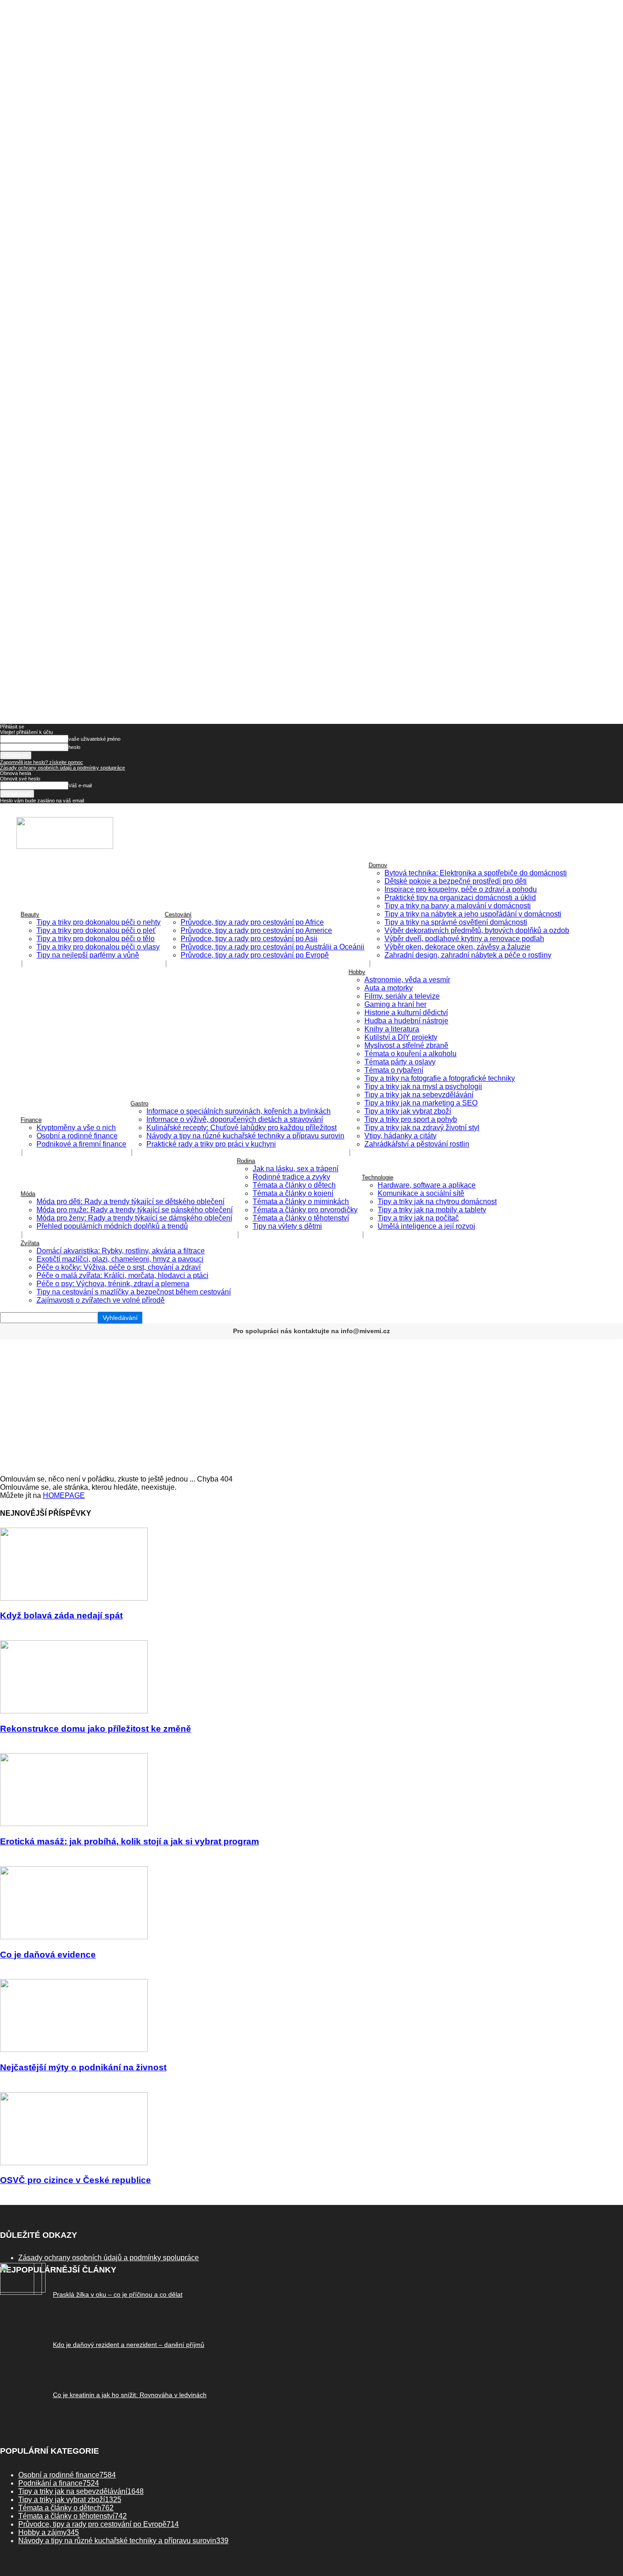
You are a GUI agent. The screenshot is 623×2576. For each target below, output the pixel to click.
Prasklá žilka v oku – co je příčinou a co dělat (118, 2294)
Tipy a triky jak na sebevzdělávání (419, 1095)
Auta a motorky (389, 988)
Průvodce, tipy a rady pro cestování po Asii (249, 939)
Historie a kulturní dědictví (406, 1013)
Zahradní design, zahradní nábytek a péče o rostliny (468, 955)
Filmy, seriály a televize (402, 996)
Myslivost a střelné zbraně (406, 1045)
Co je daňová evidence (48, 1955)
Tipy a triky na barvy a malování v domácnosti (458, 906)
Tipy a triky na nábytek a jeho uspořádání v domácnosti (473, 914)
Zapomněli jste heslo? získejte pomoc (42, 762)
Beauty (30, 914)
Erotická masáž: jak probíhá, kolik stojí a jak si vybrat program (130, 1841)
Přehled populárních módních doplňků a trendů (112, 1226)
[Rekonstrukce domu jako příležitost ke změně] (74, 1711)
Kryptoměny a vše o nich (76, 1128)
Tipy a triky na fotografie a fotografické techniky (440, 1078)
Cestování (178, 914)
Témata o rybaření (394, 1070)
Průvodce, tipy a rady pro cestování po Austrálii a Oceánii (273, 947)
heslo (74, 747)
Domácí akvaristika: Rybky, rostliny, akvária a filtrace (121, 1251)
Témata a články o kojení (293, 1193)
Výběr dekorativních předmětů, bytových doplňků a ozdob (477, 930)
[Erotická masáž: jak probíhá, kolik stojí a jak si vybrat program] (74, 1824)
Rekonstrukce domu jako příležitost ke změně (96, 1729)
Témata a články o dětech (294, 1185)
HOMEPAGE (64, 1495)
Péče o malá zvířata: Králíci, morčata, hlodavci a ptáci (122, 1275)
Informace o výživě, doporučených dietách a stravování (235, 1119)
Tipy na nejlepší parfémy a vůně (88, 955)
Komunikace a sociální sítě (421, 1193)
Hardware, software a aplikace (427, 1185)
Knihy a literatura (392, 1029)
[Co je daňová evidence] (74, 1937)
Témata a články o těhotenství (301, 1218)
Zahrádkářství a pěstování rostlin (417, 1144)
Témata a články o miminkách (301, 1202)
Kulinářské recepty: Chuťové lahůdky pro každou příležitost (241, 1128)
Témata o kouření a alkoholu (410, 1054)
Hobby (357, 972)
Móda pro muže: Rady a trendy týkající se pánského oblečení (135, 1210)
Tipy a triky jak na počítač (418, 1218)
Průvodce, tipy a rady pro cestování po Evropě (255, 955)
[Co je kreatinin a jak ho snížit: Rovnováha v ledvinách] (21, 2292)
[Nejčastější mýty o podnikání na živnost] (74, 2050)
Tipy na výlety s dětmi (287, 1226)
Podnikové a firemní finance (81, 1144)
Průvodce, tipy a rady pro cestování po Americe (256, 930)
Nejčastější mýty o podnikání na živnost (83, 2067)
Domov (378, 865)
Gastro (139, 1103)
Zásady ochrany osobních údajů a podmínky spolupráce (62, 768)
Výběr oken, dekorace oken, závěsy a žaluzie (457, 947)
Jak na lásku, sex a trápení (296, 1169)
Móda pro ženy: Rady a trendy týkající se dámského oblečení (134, 1218)
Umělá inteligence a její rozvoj (426, 1226)
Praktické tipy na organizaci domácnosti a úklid (460, 898)
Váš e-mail (80, 785)
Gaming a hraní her (395, 1004)
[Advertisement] (311, 1407)
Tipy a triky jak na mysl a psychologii (423, 1086)
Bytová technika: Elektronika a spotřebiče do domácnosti (476, 873)
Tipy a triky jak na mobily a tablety (432, 1210)
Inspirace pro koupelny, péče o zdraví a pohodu (461, 889)
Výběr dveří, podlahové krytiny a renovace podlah (464, 939)
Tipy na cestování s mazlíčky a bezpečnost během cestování (134, 1292)
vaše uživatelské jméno (94, 739)
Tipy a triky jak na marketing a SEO (421, 1103)
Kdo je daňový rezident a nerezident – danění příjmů (129, 2345)
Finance (31, 1120)
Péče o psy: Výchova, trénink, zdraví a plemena (113, 1284)
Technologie (377, 1177)
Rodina (246, 1161)
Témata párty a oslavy (400, 1062)
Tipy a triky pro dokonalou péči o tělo (96, 939)
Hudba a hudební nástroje (406, 1021)
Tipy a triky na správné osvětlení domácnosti (456, 922)
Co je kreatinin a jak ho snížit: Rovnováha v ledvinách (130, 2395)
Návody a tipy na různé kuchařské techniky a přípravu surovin (245, 1136)
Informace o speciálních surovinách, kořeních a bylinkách (239, 1111)
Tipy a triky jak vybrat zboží (408, 1111)
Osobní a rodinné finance (77, 1136)
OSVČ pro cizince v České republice (75, 2180)
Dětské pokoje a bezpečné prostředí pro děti (456, 881)
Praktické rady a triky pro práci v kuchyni (211, 1144)
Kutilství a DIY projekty (401, 1037)
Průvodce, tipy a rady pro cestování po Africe (252, 922)
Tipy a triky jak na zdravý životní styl (422, 1128)
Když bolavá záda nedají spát (61, 1615)
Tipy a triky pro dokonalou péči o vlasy (98, 947)
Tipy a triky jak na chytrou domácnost (437, 1202)
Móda (28, 1194)
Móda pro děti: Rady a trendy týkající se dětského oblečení (130, 1202)
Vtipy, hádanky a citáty (400, 1136)
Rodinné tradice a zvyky (291, 1177)
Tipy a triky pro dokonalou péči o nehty (99, 922)
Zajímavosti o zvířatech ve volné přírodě (101, 1300)
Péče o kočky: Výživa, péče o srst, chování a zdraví (119, 1267)
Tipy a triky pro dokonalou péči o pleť (96, 930)
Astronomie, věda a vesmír (407, 980)
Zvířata (30, 1243)
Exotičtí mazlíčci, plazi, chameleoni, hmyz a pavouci (120, 1259)
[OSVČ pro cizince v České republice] (74, 2163)
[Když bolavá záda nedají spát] (74, 1598)
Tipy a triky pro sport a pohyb (411, 1119)
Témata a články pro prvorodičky (305, 1210)
